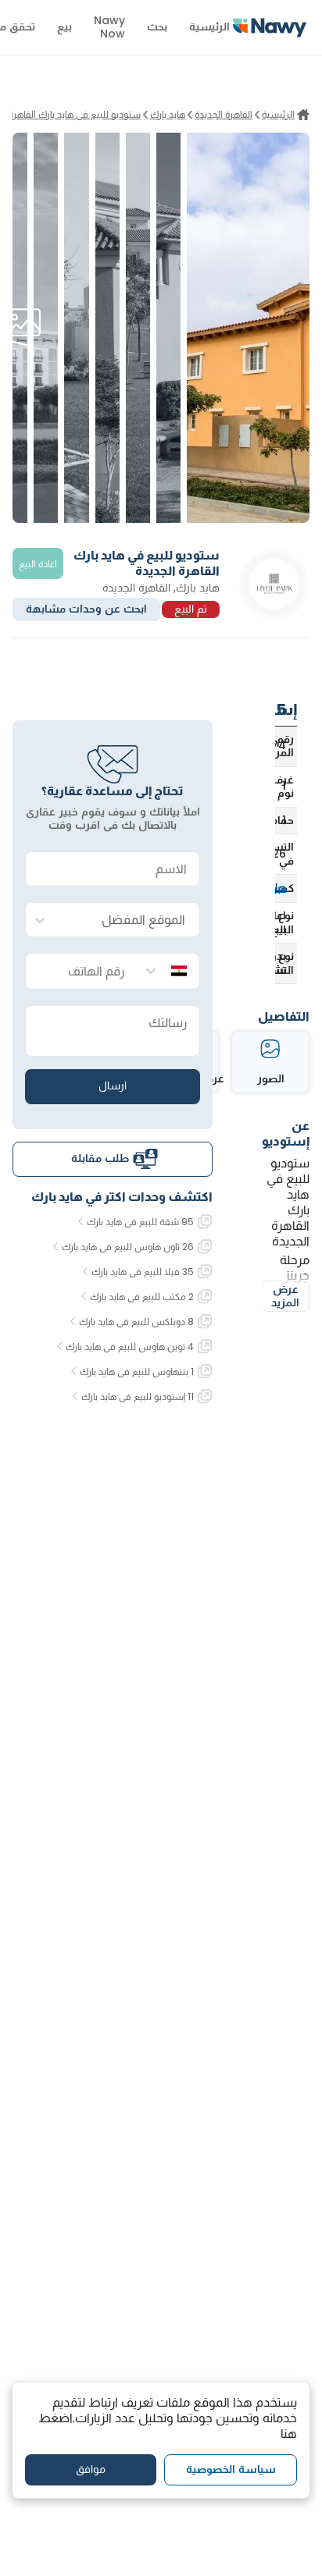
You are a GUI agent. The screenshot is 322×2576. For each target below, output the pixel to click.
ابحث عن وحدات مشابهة (86, 609)
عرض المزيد (285, 1296)
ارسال (113, 1085)
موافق (91, 2469)
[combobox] (128, 920)
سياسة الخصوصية (231, 2469)
